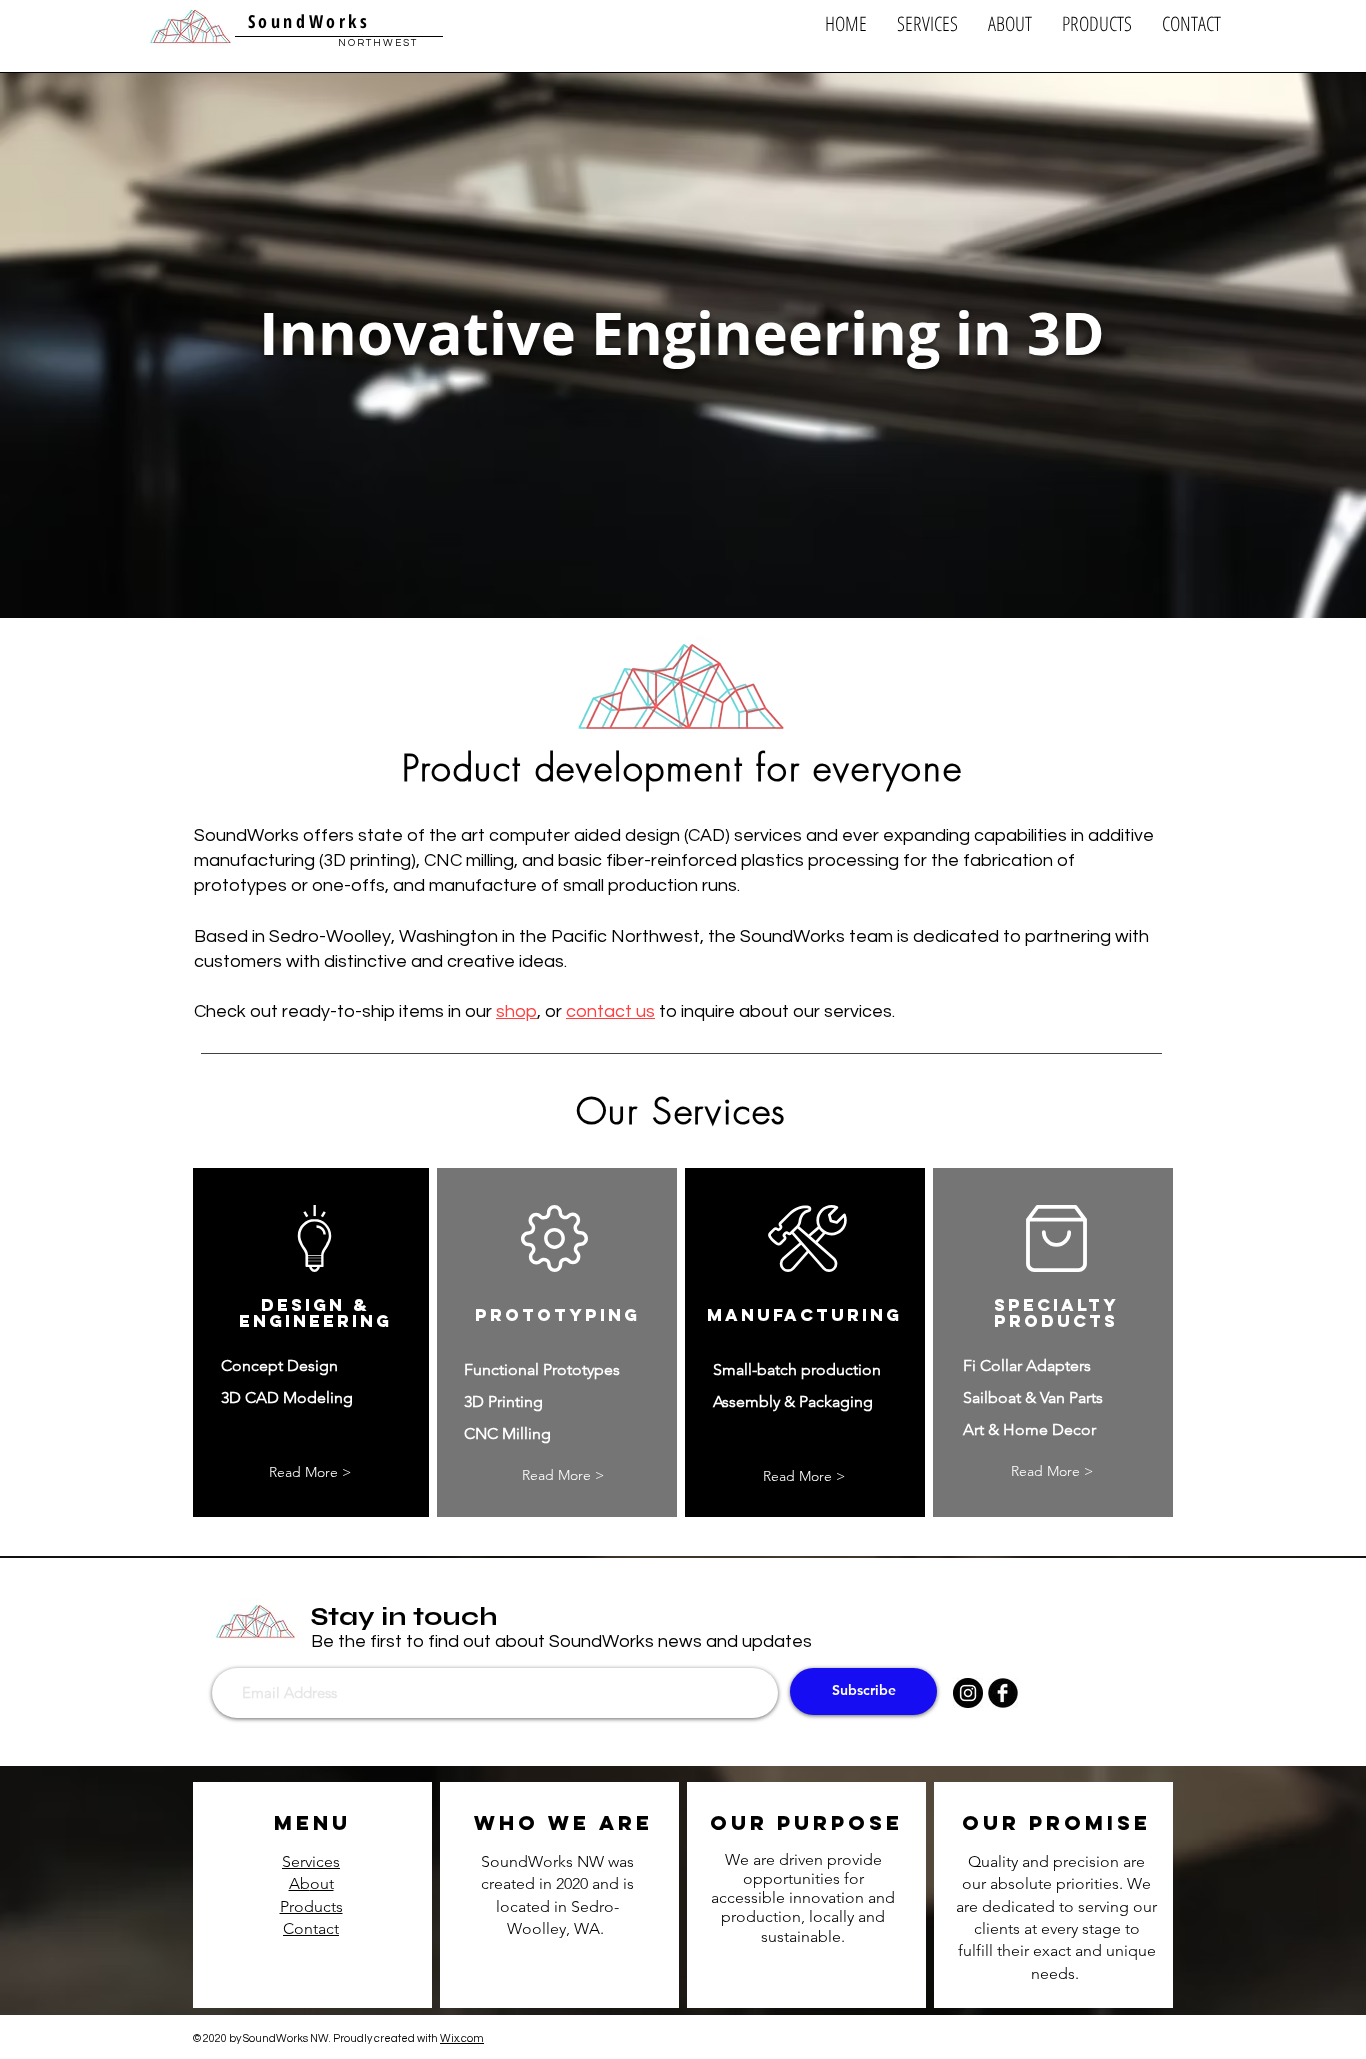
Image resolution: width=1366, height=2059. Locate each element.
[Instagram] (968, 1693)
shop (516, 1011)
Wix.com (462, 2038)
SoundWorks (305, 21)
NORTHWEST (378, 43)
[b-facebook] (1003, 1693)
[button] (927, 24)
